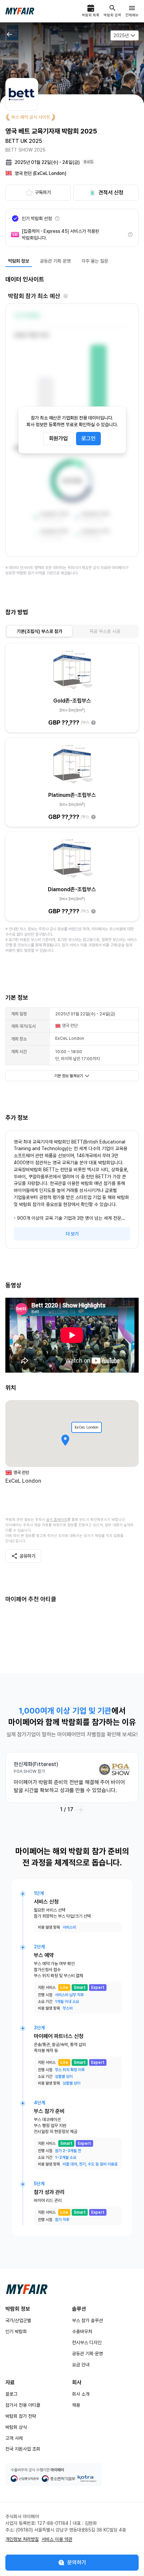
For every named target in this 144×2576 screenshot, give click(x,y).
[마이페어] (27, 2289)
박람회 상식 (16, 2427)
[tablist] (72, 631)
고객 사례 (14, 2438)
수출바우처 (82, 2331)
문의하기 (77, 2562)
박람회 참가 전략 (21, 2416)
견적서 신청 (111, 193)
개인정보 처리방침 (22, 2539)
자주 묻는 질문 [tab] (95, 261)
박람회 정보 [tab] (19, 261)
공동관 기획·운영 (87, 2354)
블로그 (11, 2394)
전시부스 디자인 (87, 2342)
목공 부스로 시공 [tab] (105, 631)
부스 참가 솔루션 (87, 2320)
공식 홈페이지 (57, 1520)
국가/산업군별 (18, 2320)
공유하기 (27, 1556)
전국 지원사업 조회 (23, 2449)
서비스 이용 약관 (57, 2539)
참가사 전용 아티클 (23, 2405)
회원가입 (58, 438)
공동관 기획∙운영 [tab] (55, 261)
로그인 (88, 438)
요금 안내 (81, 2365)
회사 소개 (81, 2394)
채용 (76, 2405)
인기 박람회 (16, 2331)
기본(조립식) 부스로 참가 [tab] (40, 631)
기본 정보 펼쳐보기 (69, 1076)
